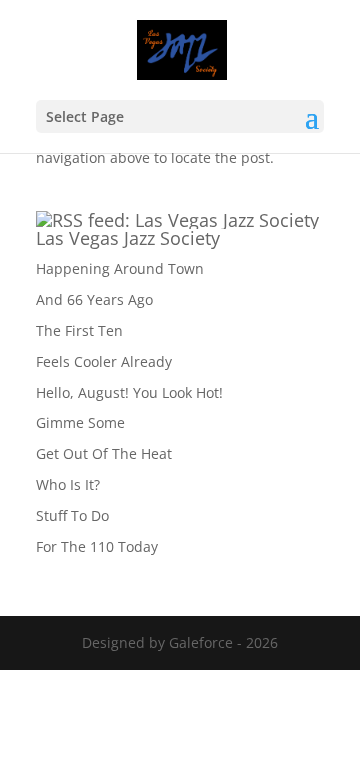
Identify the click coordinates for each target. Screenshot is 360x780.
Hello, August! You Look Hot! (129, 392)
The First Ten (79, 330)
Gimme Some (80, 422)
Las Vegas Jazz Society (128, 238)
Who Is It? (68, 484)
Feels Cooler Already (104, 361)
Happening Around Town (120, 268)
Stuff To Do (72, 515)
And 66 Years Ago (94, 299)
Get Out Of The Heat (104, 453)
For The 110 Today (97, 546)
